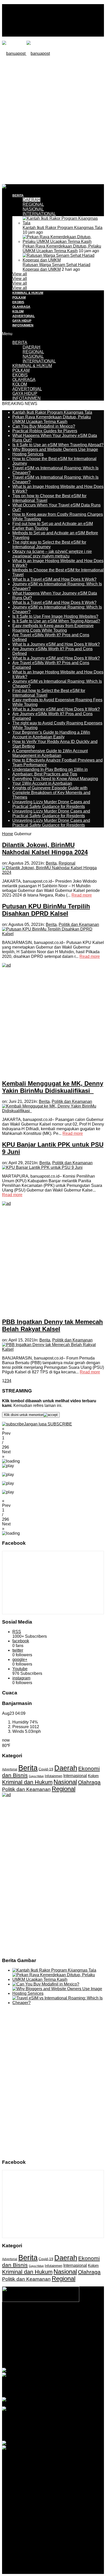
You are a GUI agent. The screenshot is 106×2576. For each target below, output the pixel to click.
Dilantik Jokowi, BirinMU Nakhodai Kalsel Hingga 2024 (45, 848)
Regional (67, 863)
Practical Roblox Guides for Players (45, 431)
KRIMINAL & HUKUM (28, 293)
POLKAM (19, 298)
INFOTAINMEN (23, 325)
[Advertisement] (53, 120)
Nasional (65, 1782)
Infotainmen (54, 1776)
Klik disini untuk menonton (24, 1415)
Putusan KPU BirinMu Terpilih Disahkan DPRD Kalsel (46, 910)
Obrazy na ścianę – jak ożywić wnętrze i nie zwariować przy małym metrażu (52, 554)
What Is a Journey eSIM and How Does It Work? (56, 644)
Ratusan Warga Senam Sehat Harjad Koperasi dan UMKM (56, 267)
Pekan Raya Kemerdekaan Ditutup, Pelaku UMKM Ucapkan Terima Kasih (62, 248)
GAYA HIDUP (22, 321)
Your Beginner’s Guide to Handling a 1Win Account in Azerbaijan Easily (51, 735)
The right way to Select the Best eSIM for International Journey (49, 544)
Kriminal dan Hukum (27, 1782)
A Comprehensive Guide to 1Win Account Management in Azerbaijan (50, 753)
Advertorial (10, 1769)
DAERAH (32, 200)
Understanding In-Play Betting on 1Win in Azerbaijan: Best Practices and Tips (50, 772)
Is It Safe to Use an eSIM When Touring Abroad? (56, 621)
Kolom (93, 1776)
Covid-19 (46, 1769)
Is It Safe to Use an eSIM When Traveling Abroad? (58, 445)
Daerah (66, 1768)
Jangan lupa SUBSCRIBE (48, 1424)
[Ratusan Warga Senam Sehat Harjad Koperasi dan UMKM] (63, 260)
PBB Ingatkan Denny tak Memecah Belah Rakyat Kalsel (52, 1325)
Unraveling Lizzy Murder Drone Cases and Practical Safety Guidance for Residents (51, 804)
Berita (51, 863)
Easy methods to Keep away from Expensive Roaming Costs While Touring (53, 628)
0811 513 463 (66, 2341)
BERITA (18, 196)
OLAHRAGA (21, 307)
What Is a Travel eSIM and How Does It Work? (54, 579)
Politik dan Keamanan (79, 924)
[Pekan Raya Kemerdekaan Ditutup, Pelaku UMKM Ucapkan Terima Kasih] (63, 242)
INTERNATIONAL (39, 214)
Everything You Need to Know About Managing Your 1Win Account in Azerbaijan (55, 781)
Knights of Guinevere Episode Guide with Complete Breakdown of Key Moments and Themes (51, 793)
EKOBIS (18, 302)
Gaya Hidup (36, 1776)
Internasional (75, 1776)
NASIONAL (33, 209)
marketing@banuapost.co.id (53, 2350)
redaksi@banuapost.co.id (53, 2345)
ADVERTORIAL (24, 316)
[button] (53, 1431)
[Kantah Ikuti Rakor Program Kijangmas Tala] (63, 223)
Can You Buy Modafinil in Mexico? (44, 426)
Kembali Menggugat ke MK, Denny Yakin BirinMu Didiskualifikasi (53, 1087)
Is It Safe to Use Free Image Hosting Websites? (55, 616)
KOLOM (18, 311)
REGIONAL (33, 204)
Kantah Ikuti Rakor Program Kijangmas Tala (63, 228)
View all (20, 274)
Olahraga (89, 1782)
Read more (82, 895)
